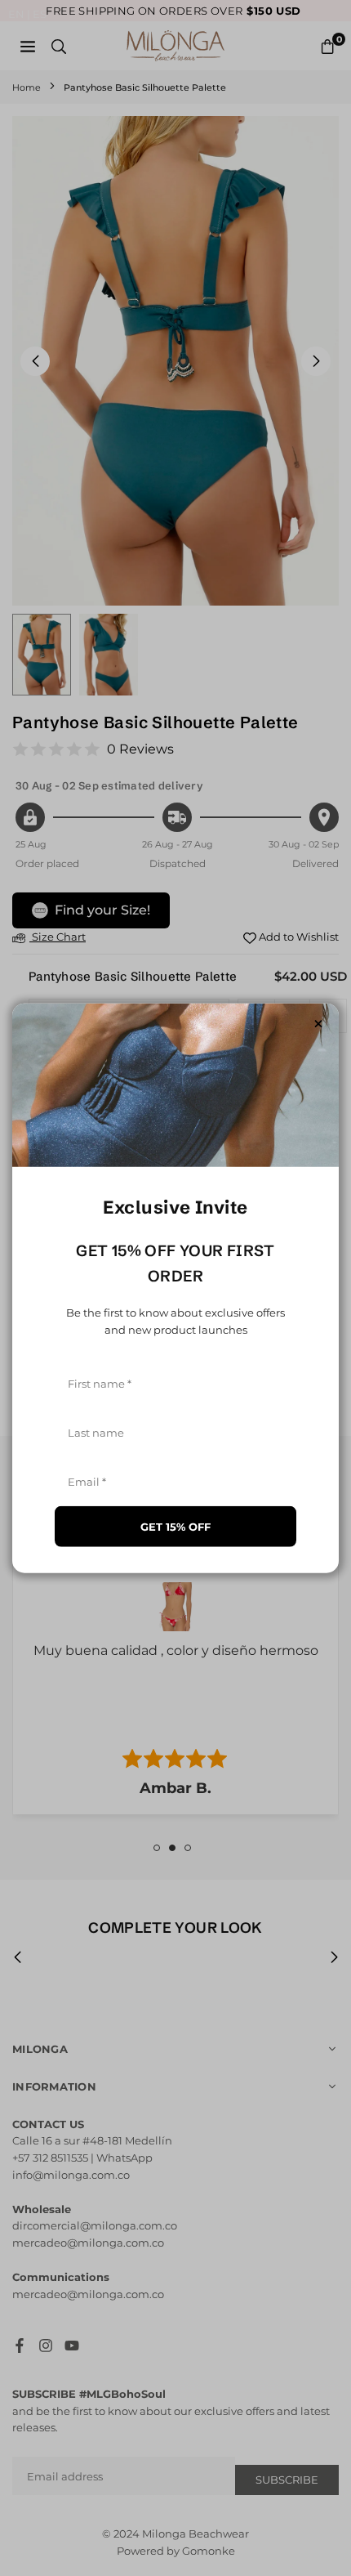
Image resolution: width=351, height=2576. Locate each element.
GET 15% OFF (175, 1526)
